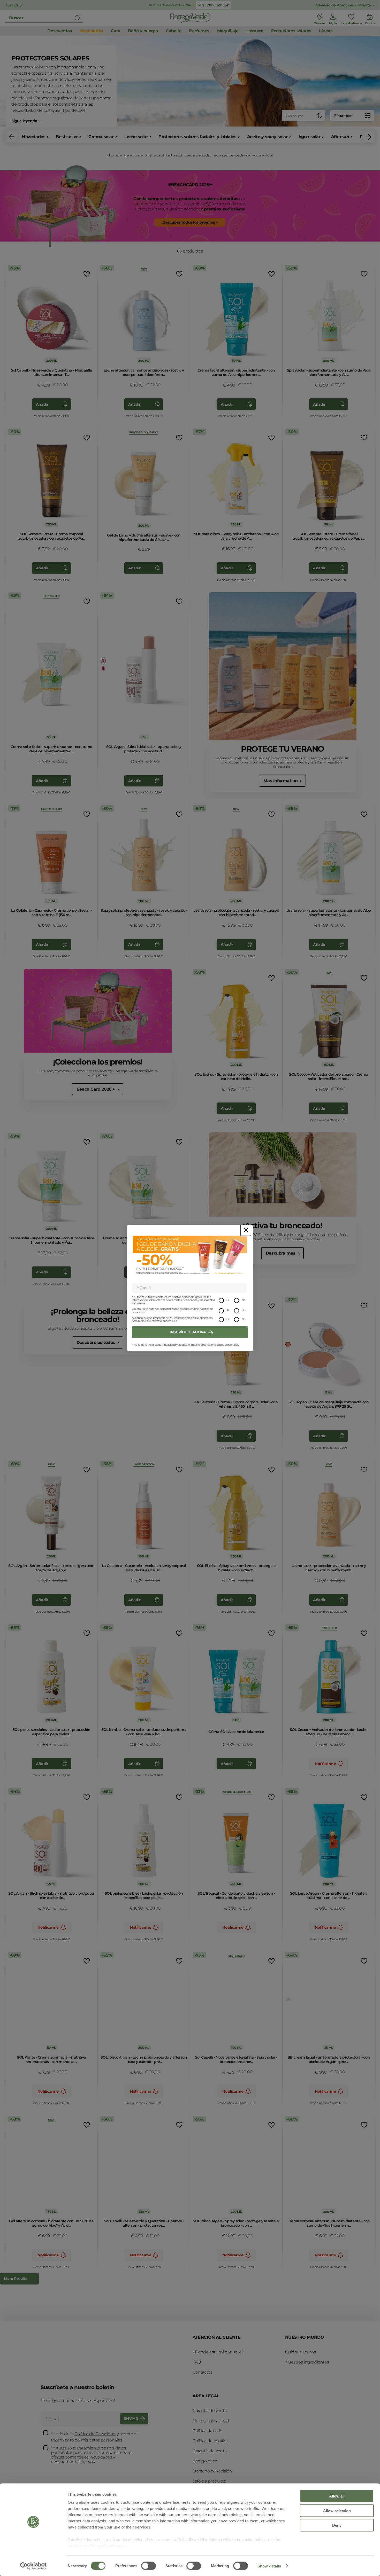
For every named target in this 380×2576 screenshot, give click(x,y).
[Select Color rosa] (103, 661)
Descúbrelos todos (96, 1342)
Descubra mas (281, 1253)
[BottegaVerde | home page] (190, 18)
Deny (337, 2525)
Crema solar (101, 137)
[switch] (149, 2566)
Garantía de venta (210, 2411)
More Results (15, 2279)
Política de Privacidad (162, 1345)
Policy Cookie (104, 2546)
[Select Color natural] (288, 1344)
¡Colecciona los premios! (98, 1062)
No (244, 1300)
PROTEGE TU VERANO (282, 749)
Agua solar (309, 137)
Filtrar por (343, 116)
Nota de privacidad (211, 2421)
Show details (269, 2566)
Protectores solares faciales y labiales (197, 137)
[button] (12, 137)
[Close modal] (246, 1230)
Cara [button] (116, 31)
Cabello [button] (173, 31)
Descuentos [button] (60, 31)
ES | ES (13, 5)
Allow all (337, 2496)
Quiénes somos (301, 2352)
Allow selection (337, 2511)
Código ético (205, 2461)
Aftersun (340, 137)
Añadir (42, 404)
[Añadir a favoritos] (86, 274)
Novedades (34, 137)
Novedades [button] (91, 31)
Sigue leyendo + (26, 121)
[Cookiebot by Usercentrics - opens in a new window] (33, 2566)
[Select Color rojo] (103, 668)
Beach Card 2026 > (96, 1089)
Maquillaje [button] (228, 31)
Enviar (131, 2419)
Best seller (67, 137)
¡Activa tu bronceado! (283, 1226)
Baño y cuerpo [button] (143, 31)
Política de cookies (210, 2441)
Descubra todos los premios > (190, 222)
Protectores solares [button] (291, 31)
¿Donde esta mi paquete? (218, 2352)
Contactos (202, 2372)
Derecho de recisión (212, 2471)
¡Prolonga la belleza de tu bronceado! (98, 1315)
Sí (228, 1300)
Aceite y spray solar (267, 137)
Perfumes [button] (199, 31)
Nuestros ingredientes (307, 2362)
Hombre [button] (255, 31)
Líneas (326, 31)
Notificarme (325, 1764)
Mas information (281, 781)
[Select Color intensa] (288, 2000)
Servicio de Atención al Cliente (344, 5)
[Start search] (78, 18)
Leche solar (136, 137)
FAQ (197, 2362)
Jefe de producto (209, 2481)
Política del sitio (207, 2431)
